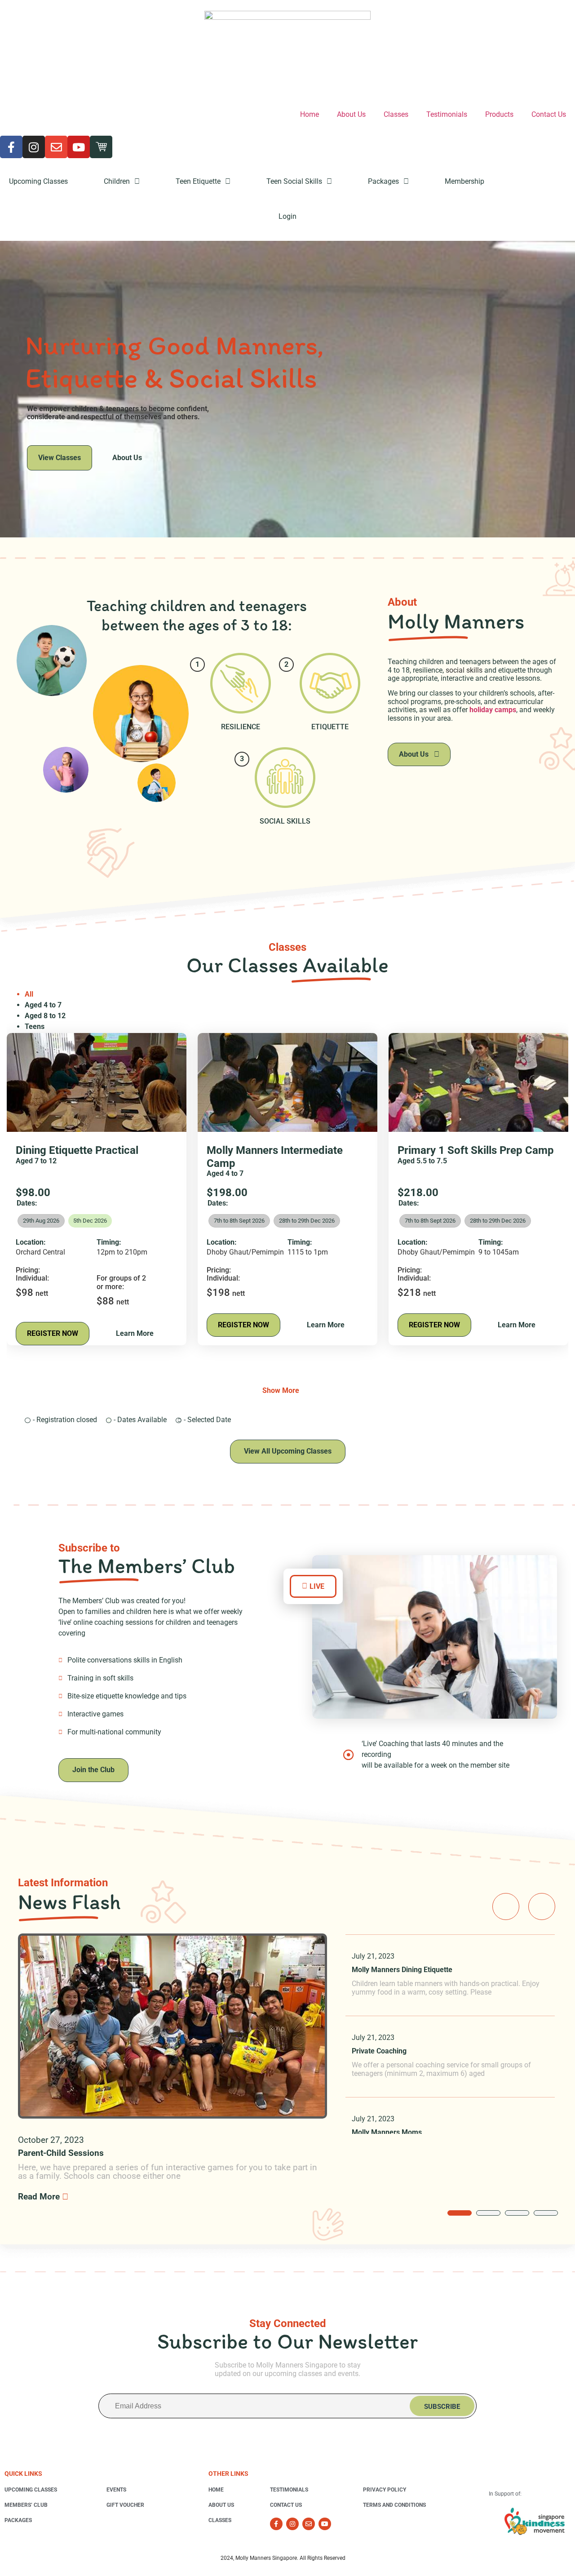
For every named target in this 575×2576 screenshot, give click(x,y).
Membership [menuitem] (464, 181)
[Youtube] (79, 147)
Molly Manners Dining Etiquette (402, 1970)
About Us (351, 114)
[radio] (90, 1221)
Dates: (27, 1203)
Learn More (135, 1333)
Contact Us (549, 114)
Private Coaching (379, 2051)
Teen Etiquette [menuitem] (198, 181)
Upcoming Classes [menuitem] (38, 181)
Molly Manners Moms (387, 2132)
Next (542, 1907)
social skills (464, 670)
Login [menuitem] (287, 216)
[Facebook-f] (11, 147)
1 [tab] (460, 2213)
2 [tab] (488, 2213)
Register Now (53, 1333)
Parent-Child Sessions (61, 2153)
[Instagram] (34, 147)
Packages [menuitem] (383, 181)
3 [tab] (517, 2213)
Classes (396, 114)
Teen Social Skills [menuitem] (294, 181)
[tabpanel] (450, 1975)
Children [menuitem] (117, 181)
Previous (506, 1907)
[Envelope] (56, 147)
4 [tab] (546, 2213)
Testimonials (447, 114)
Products (499, 114)
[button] (313, 1586)
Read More (40, 2197)
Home (310, 114)
